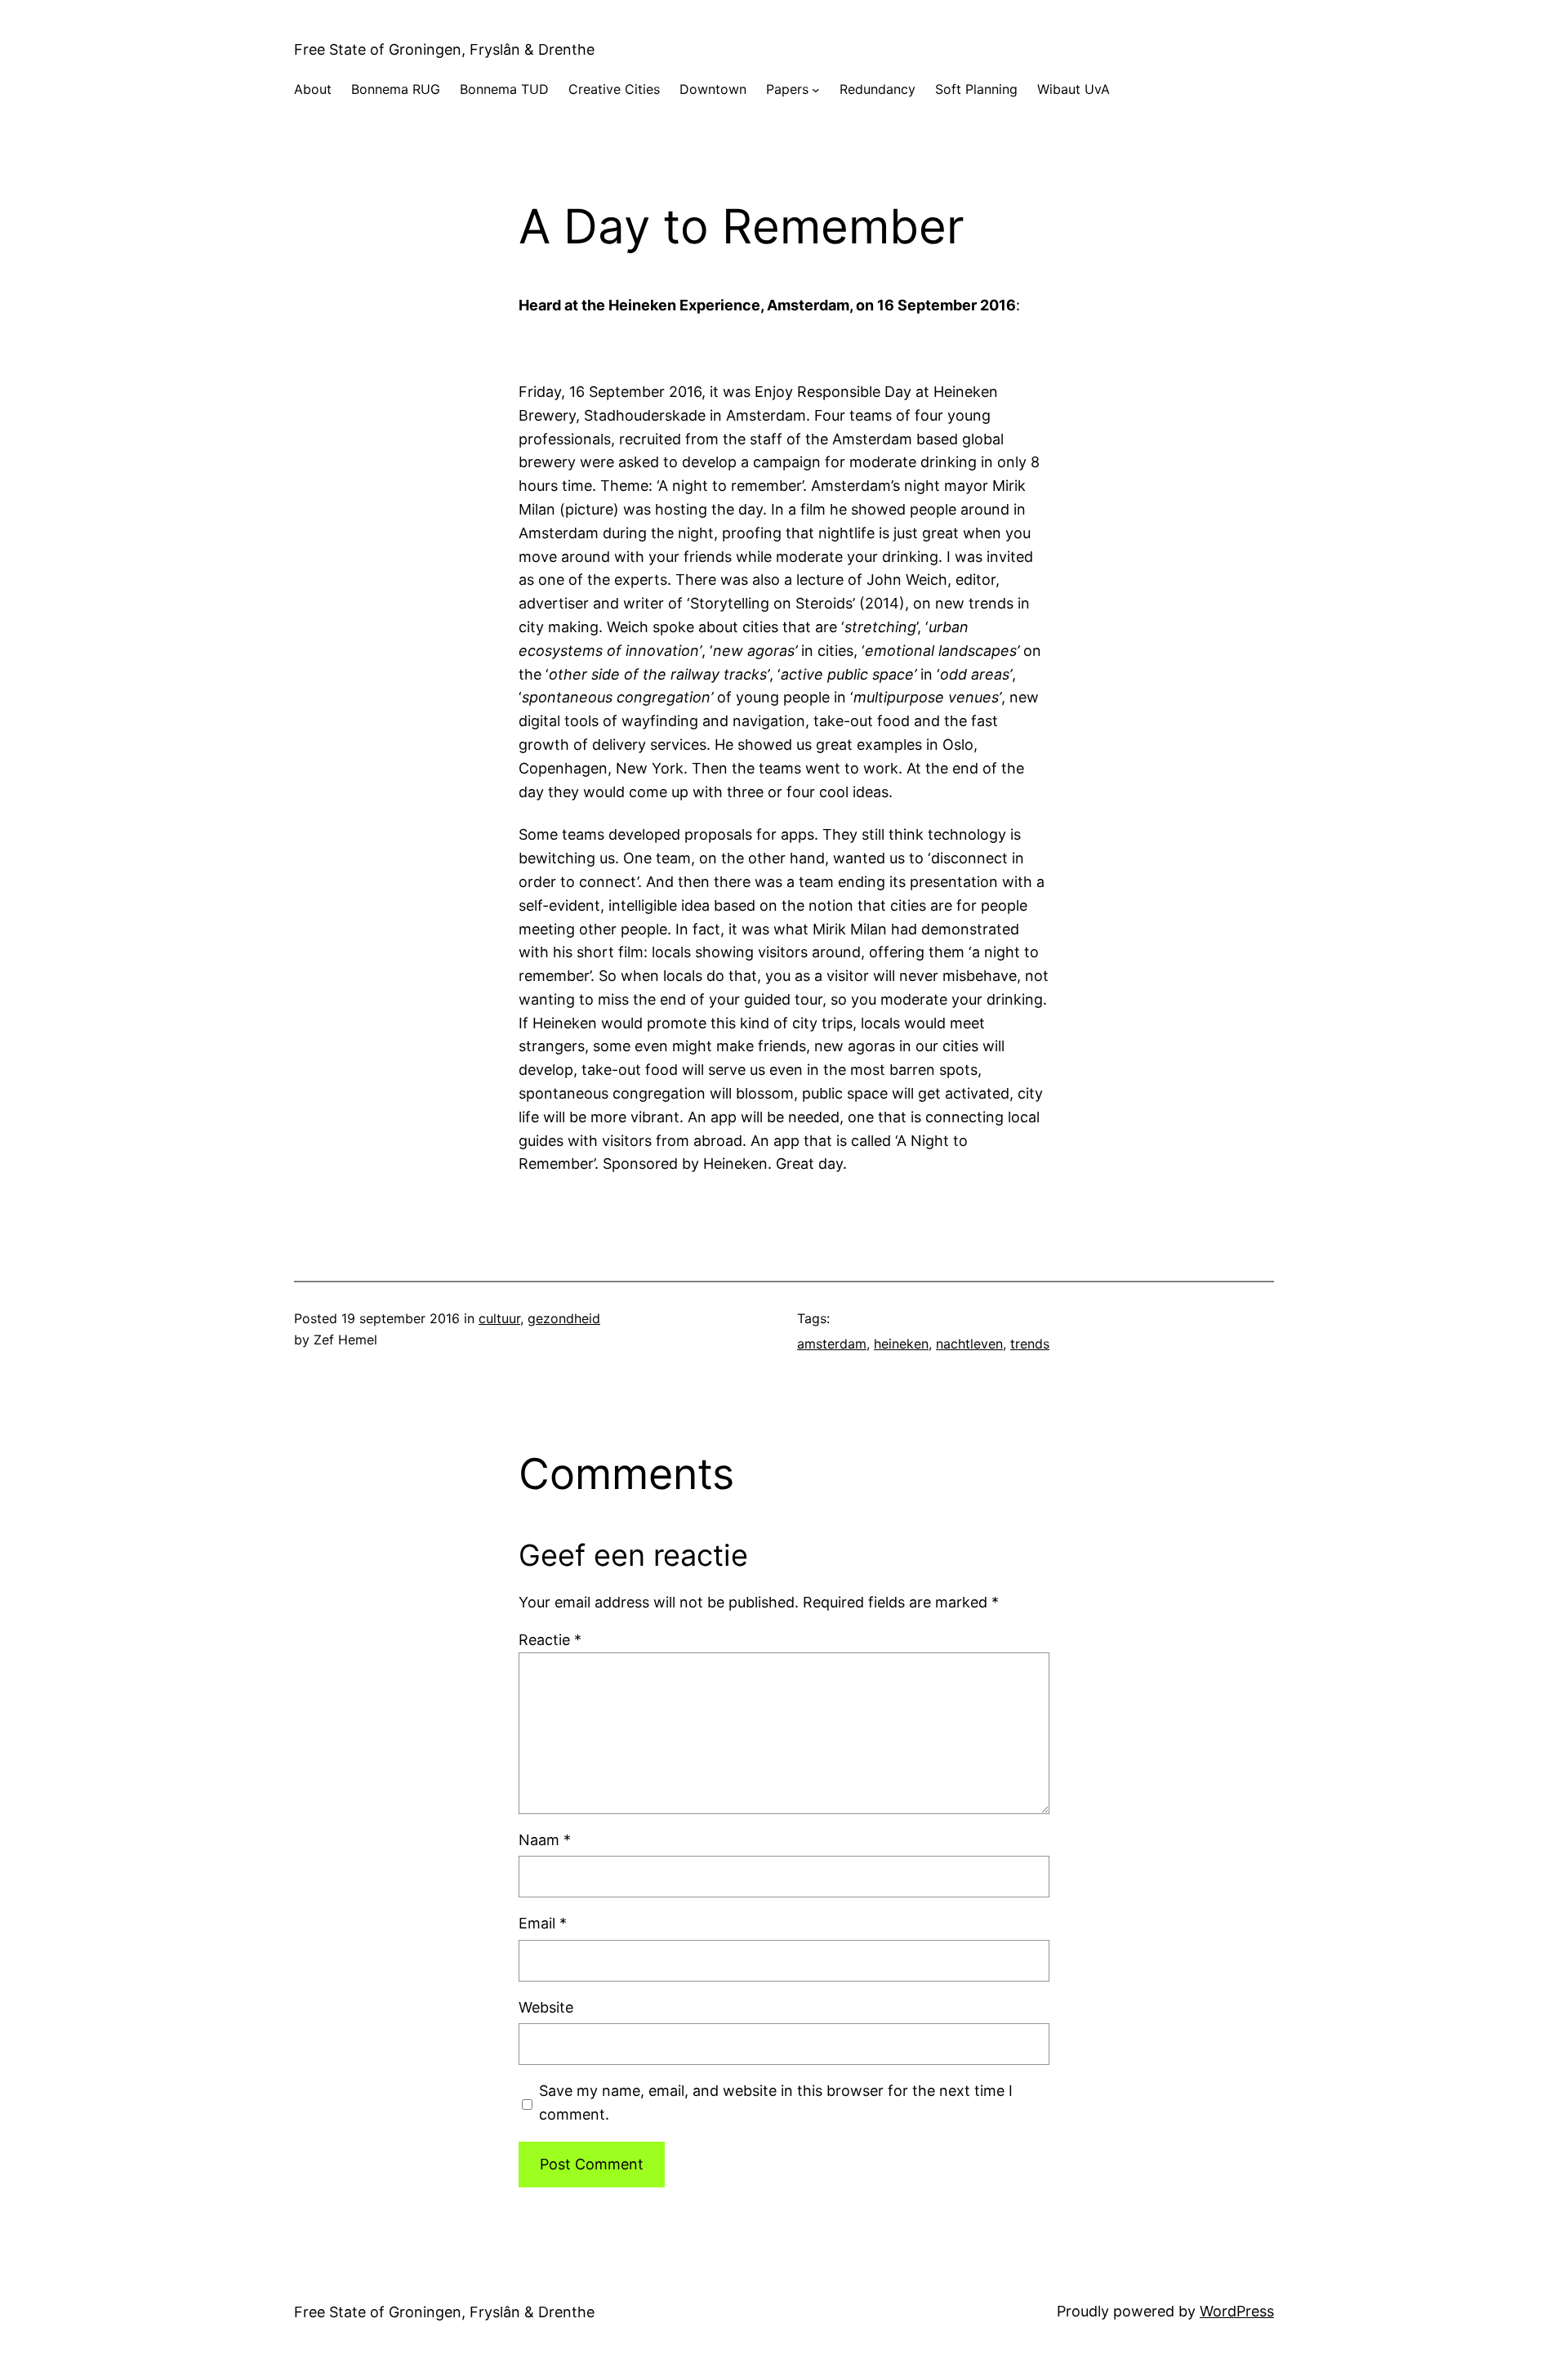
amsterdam (832, 1344)
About (313, 89)
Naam (545, 1840)
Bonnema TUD (504, 89)
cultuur (499, 1318)
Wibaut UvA (1074, 89)
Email (543, 1923)
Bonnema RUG (396, 89)
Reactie (550, 1640)
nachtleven (969, 1344)
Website (546, 2007)
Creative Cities (614, 89)
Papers (787, 89)
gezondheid (564, 1318)
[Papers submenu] (816, 90)
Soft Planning (976, 89)
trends (1030, 1344)
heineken (901, 1344)
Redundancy (878, 89)
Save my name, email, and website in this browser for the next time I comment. (776, 2102)
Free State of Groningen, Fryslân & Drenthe (444, 49)
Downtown (713, 89)
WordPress (1237, 2311)
